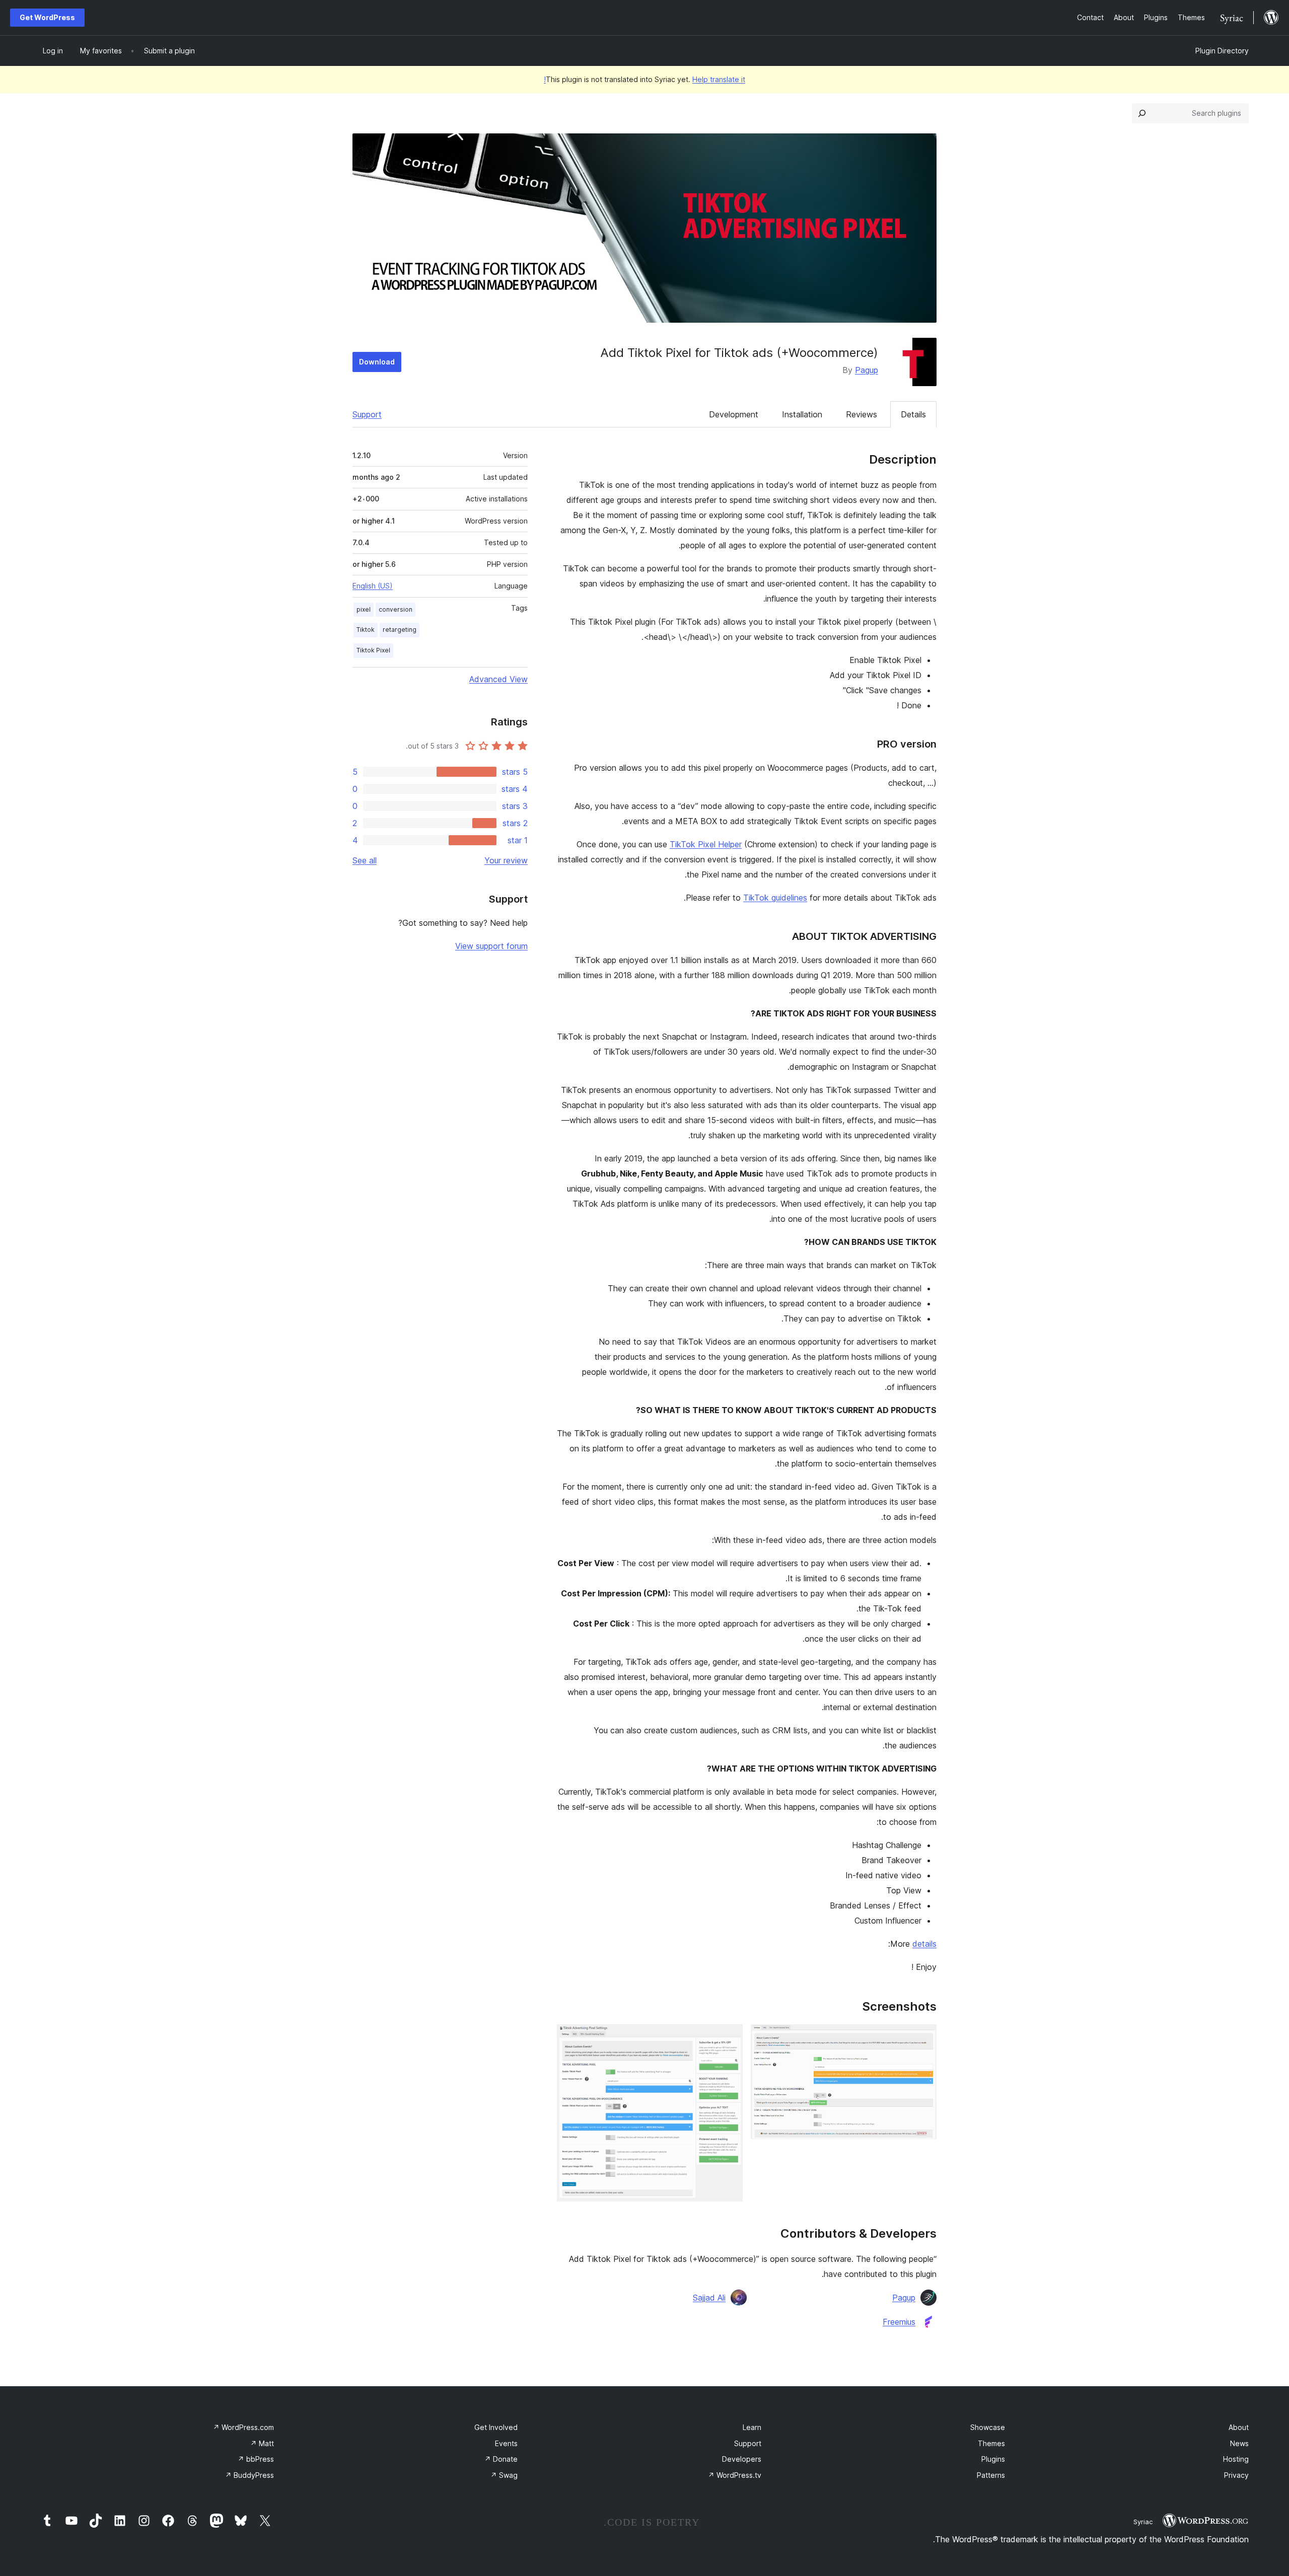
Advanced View (498, 679)
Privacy (1236, 2475)
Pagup (867, 370)
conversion (396, 609)
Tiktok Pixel (373, 650)
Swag (504, 2475)
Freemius (899, 2322)
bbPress (256, 2459)
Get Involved (496, 2427)
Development (734, 414)
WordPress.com (243, 2427)
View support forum (491, 946)
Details (913, 414)
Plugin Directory (1222, 51)
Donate (501, 2459)
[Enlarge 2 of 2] (729, 2038)
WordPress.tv (735, 2475)
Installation (802, 414)
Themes (991, 2443)
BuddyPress (249, 2475)
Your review (506, 860)
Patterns (991, 2475)
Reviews (862, 414)
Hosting (1236, 2459)
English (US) (373, 586)
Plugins (993, 2459)
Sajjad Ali (709, 2298)
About (1239, 2427)
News (1239, 2443)
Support (367, 414)
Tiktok (366, 630)
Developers (742, 2459)
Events (506, 2443)
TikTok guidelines (775, 898)
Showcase (988, 2427)
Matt (262, 2443)
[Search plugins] (1142, 113)
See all (365, 860)
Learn (752, 2427)
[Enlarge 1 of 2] (923, 2038)
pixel (364, 609)
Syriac (1143, 2522)
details (924, 1944)
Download (377, 362)
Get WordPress (47, 17)
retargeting (400, 630)
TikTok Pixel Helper (706, 844)
